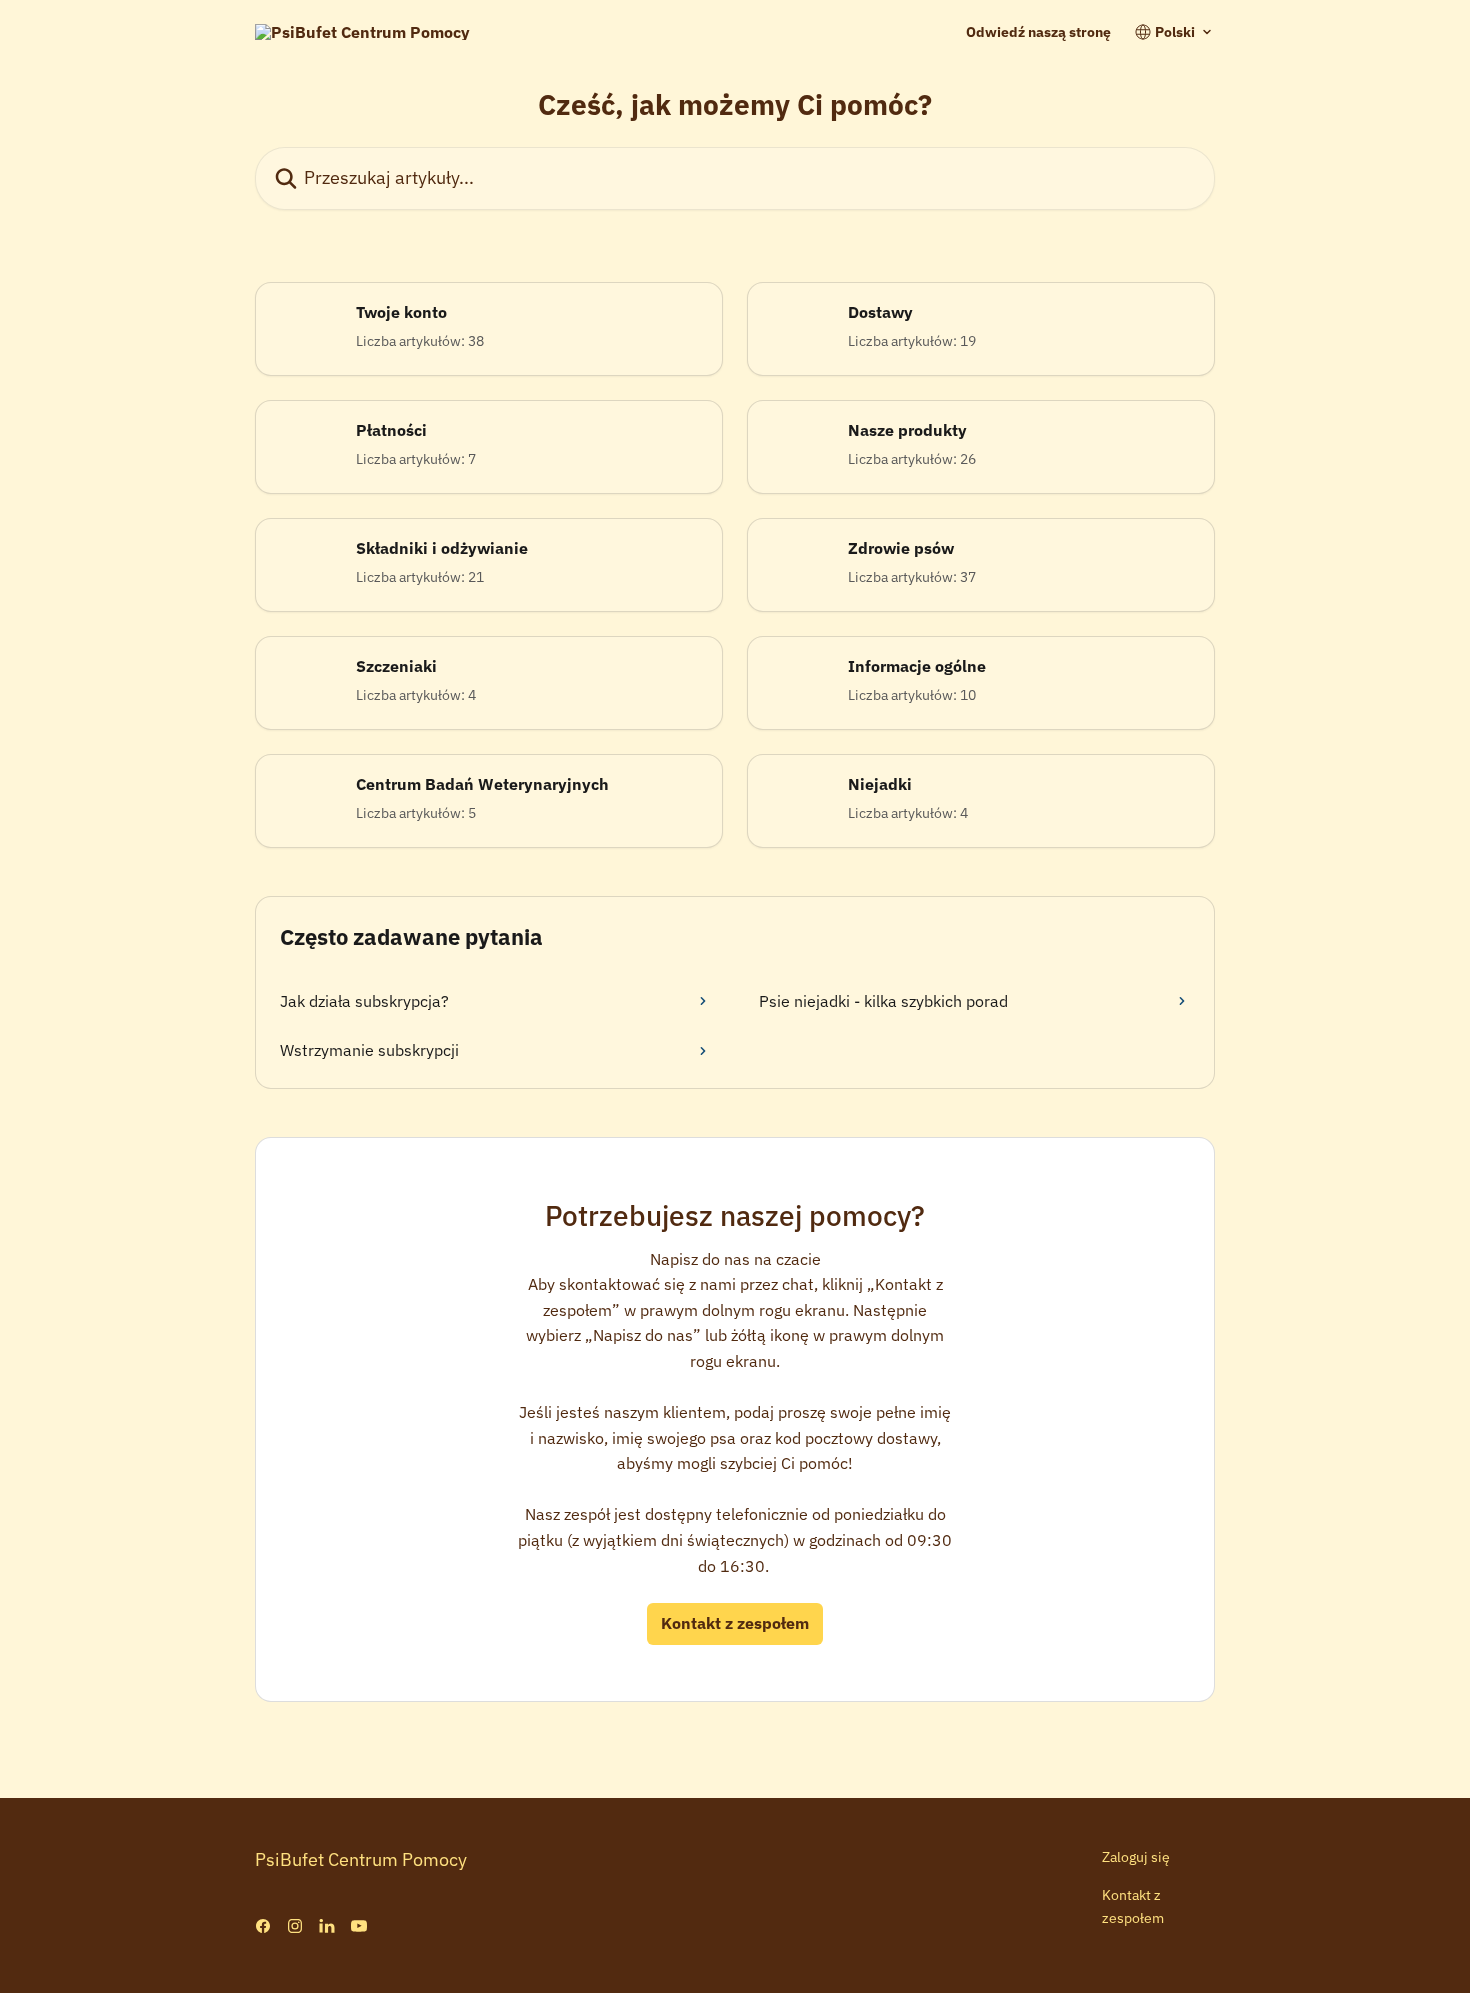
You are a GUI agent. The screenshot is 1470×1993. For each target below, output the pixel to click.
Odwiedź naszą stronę (1038, 32)
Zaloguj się (1136, 1857)
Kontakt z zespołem (735, 1623)
